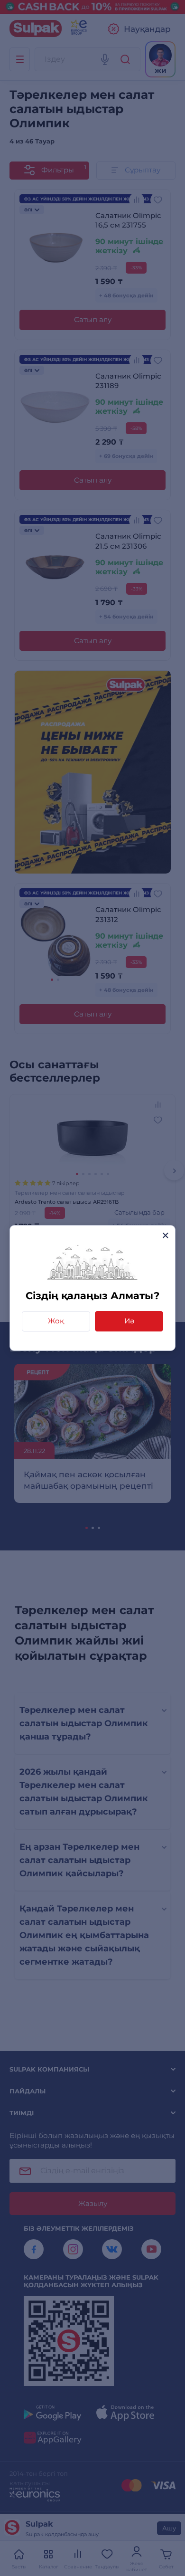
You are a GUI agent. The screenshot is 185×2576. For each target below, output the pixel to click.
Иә (129, 1321)
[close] (165, 1235)
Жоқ (56, 1321)
